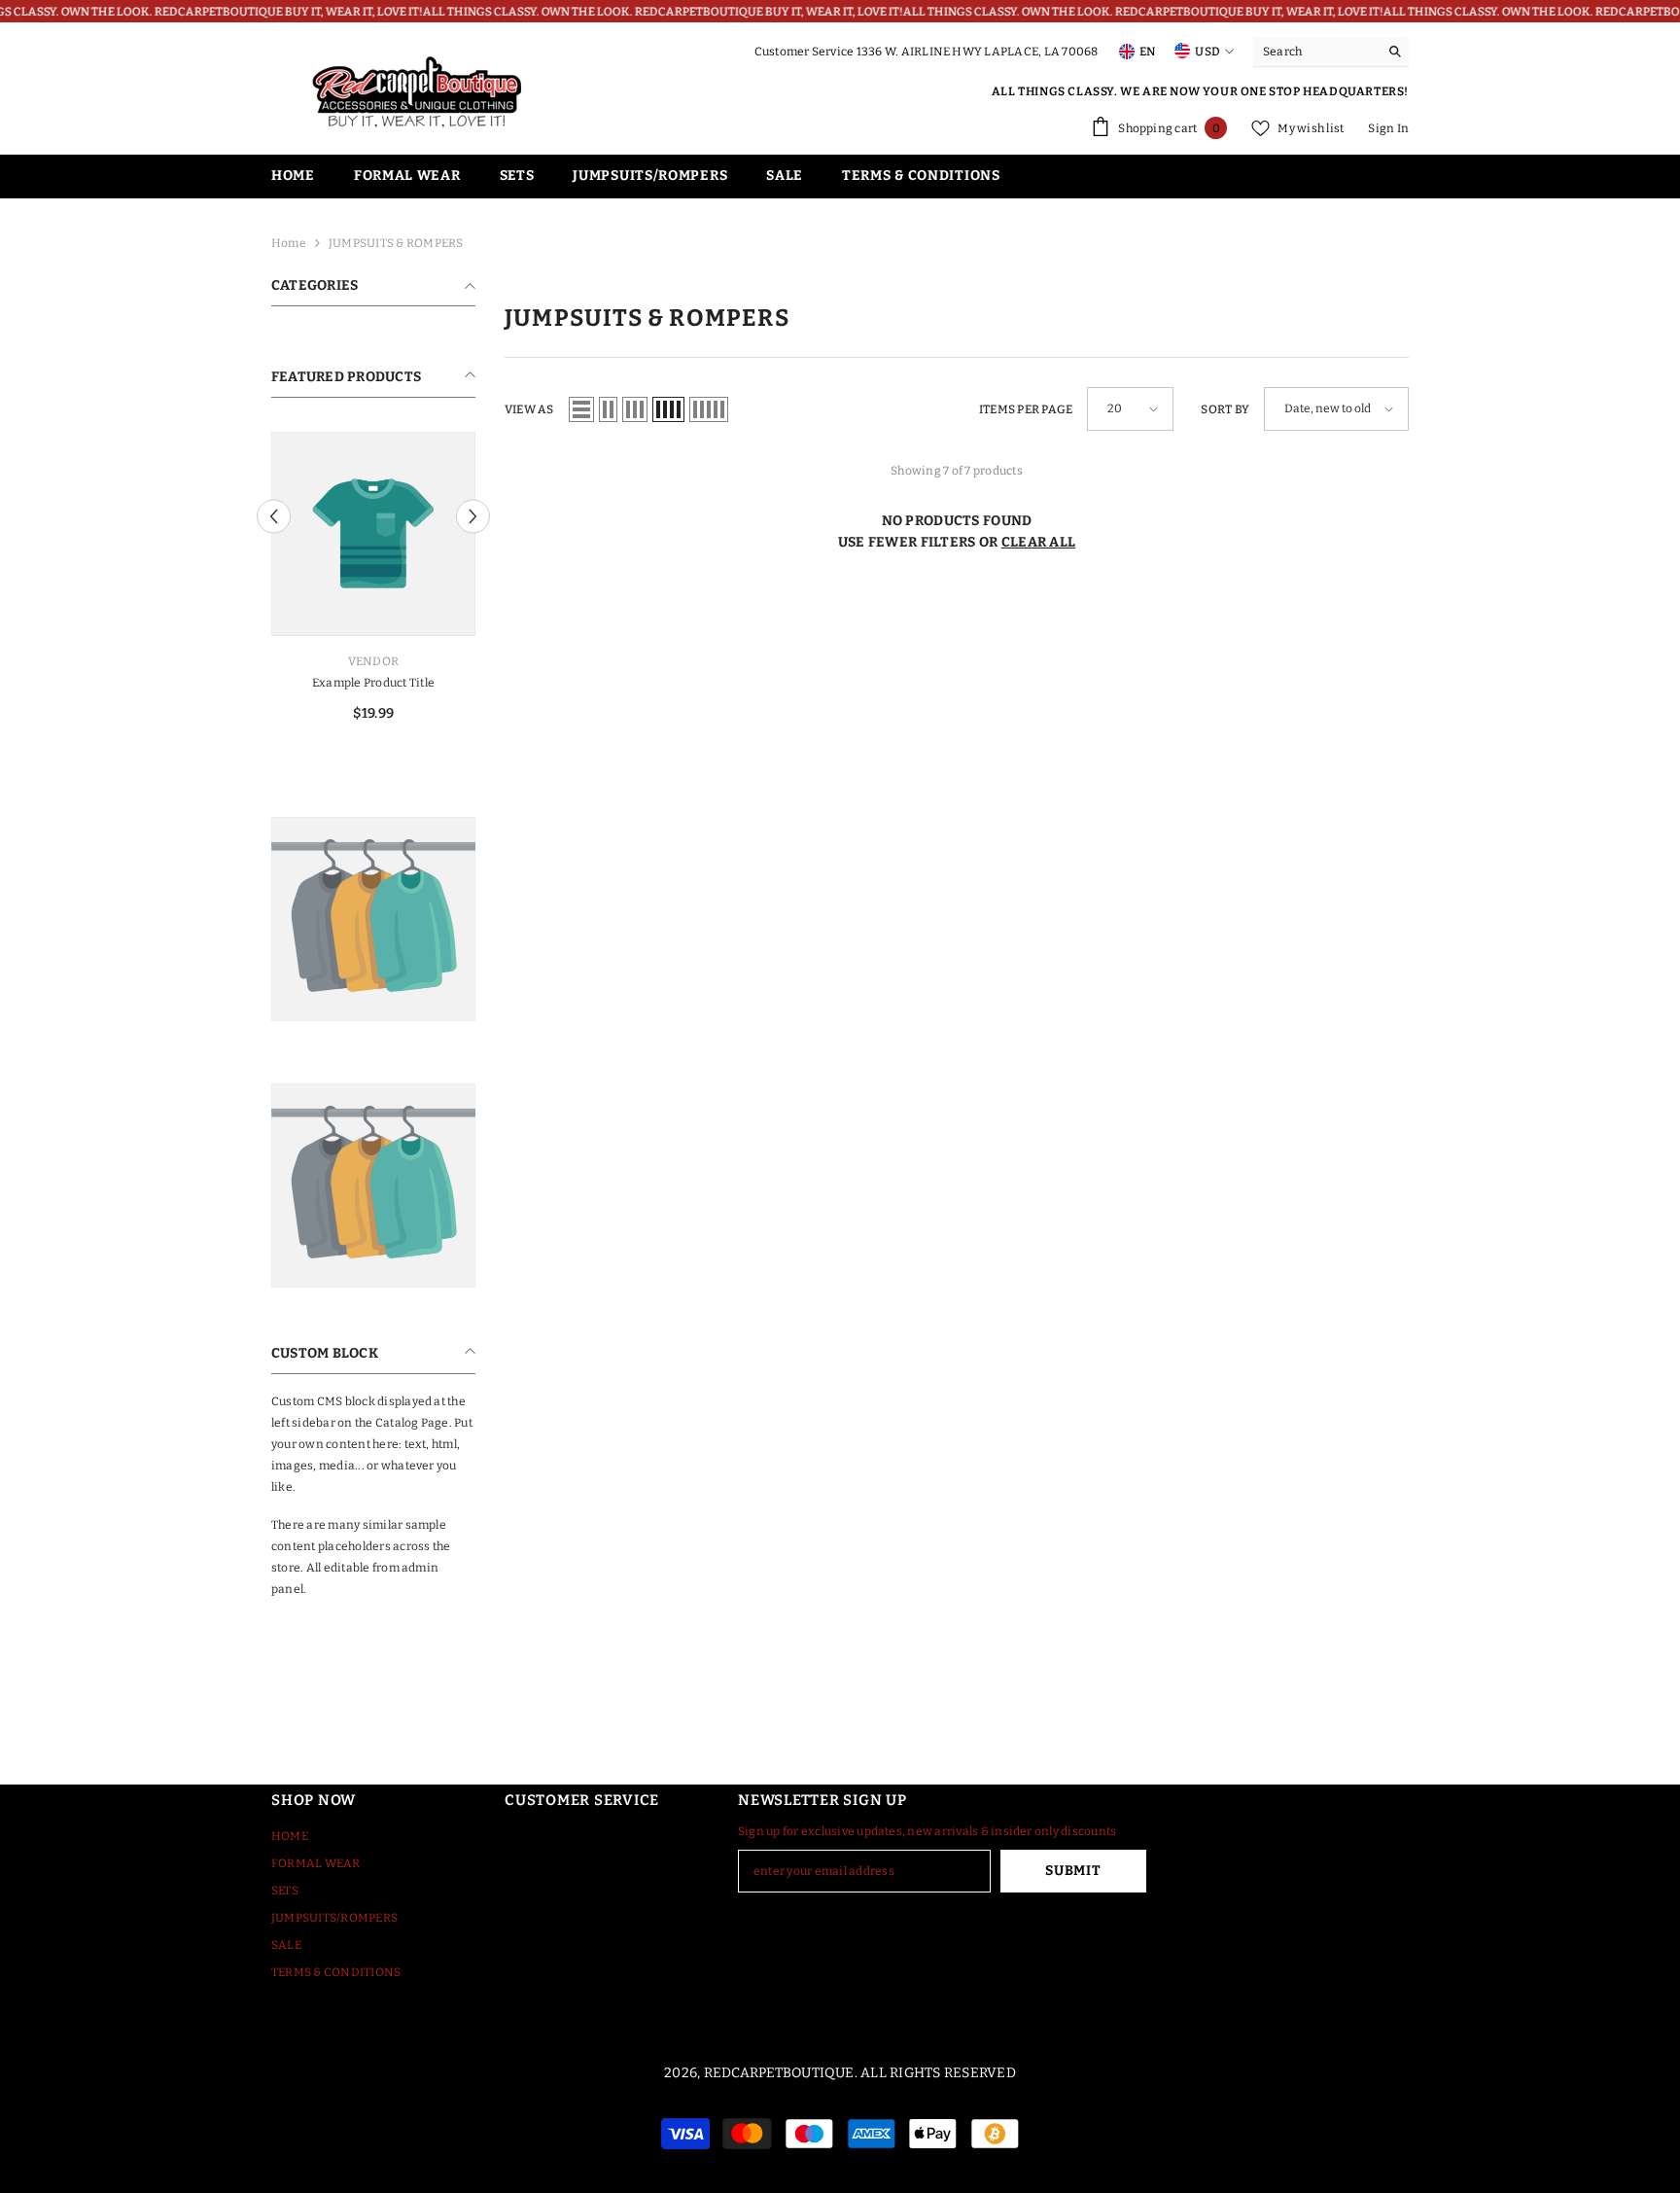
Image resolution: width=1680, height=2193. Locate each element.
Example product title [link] (373, 683)
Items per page (1026, 409)
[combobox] (1316, 52)
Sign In (1388, 128)
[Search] (1331, 52)
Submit (1073, 1871)
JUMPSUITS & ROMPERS (396, 243)
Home (289, 243)
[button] (274, 517)
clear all (1039, 542)
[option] (373, 584)
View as (529, 409)
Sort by (1225, 409)
